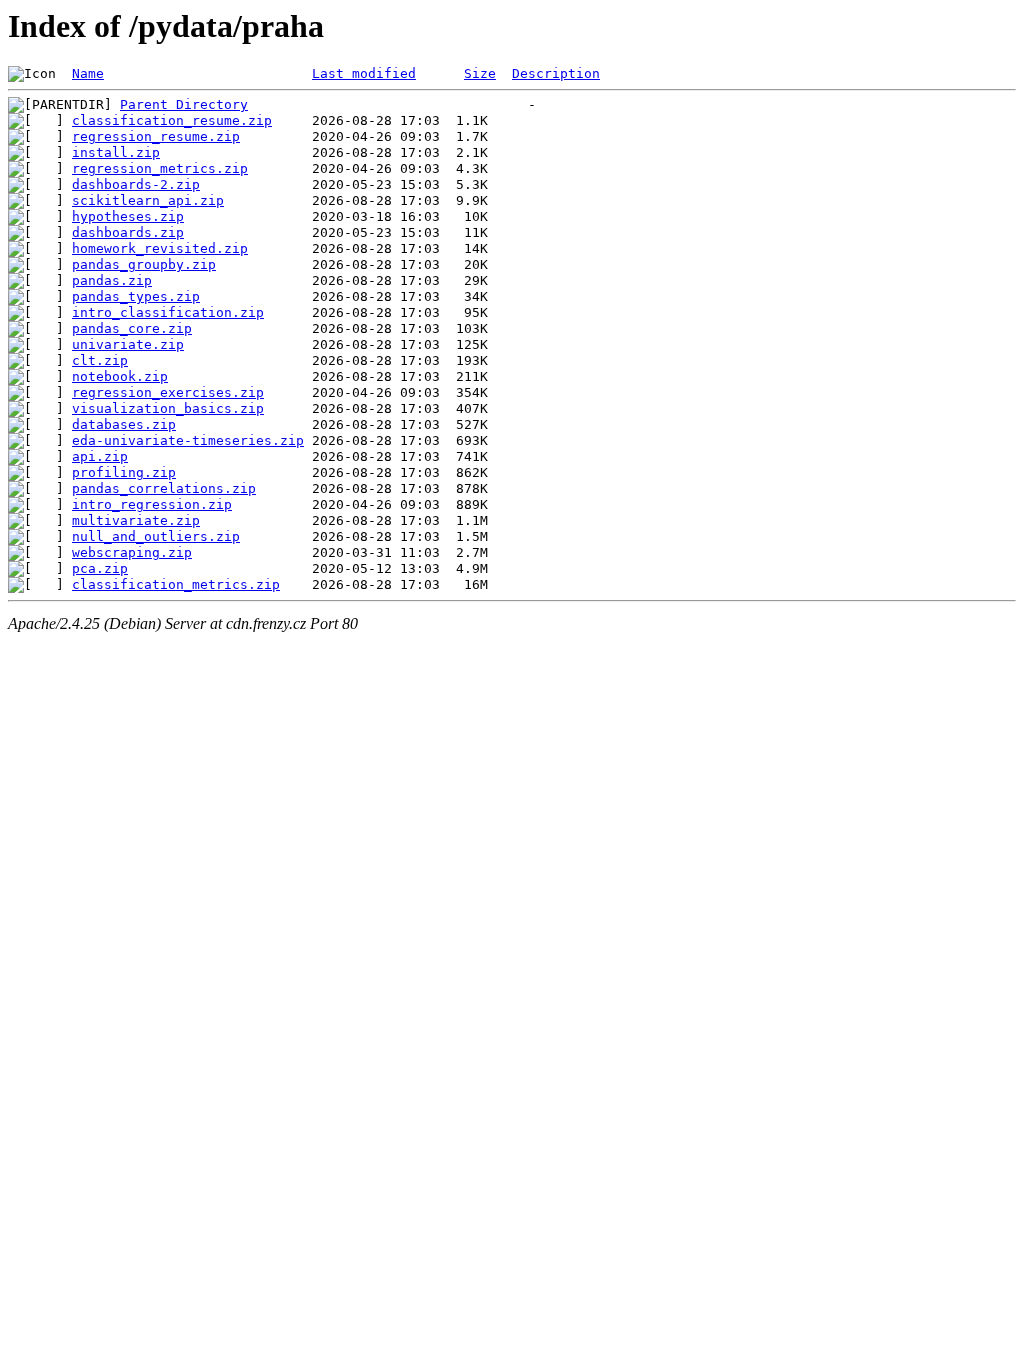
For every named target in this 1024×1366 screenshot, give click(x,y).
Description (556, 73)
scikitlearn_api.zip (148, 200)
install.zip (116, 152)
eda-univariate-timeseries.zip (188, 440)
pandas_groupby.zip (144, 264)
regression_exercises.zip (168, 392)
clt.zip (100, 360)
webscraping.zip (132, 552)
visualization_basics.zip (168, 408)
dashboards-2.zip (136, 184)
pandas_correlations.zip (164, 488)
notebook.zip (120, 376)
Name (88, 73)
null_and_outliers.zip (156, 536)
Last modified (364, 73)
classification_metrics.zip (176, 584)
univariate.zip (128, 344)
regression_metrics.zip (160, 168)
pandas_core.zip (132, 328)
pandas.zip (112, 280)
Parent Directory (184, 104)
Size (480, 73)
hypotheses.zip (128, 216)
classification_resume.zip (172, 120)
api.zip (100, 456)
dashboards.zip (128, 232)
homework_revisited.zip (160, 248)
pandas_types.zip (136, 296)
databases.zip (124, 424)
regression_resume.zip (156, 136)
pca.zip (100, 568)
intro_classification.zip (168, 312)
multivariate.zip (136, 520)
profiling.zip (124, 472)
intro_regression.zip (152, 504)
